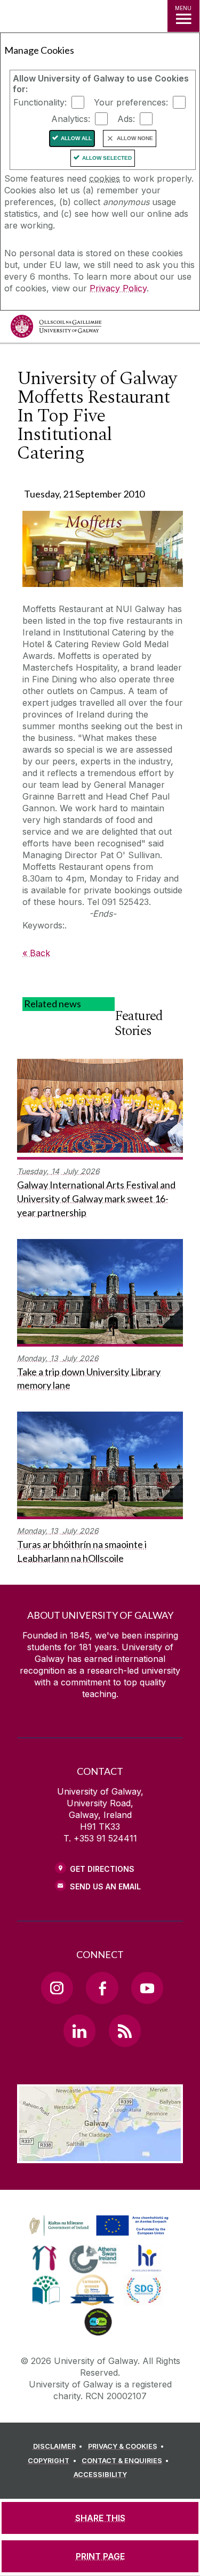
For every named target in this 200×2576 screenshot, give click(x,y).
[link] (97, 2226)
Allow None (135, 138)
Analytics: (71, 119)
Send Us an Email (105, 1886)
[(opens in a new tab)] (100, 2236)
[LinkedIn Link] (79, 2031)
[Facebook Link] (102, 1988)
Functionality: (40, 102)
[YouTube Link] (147, 1988)
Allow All (76, 138)
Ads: (126, 119)
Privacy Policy (118, 288)
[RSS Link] (125, 2031)
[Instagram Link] (57, 1988)
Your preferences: (131, 102)
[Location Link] (100, 2155)
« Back (36, 953)
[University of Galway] (56, 329)
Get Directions (102, 1869)
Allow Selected (107, 158)
